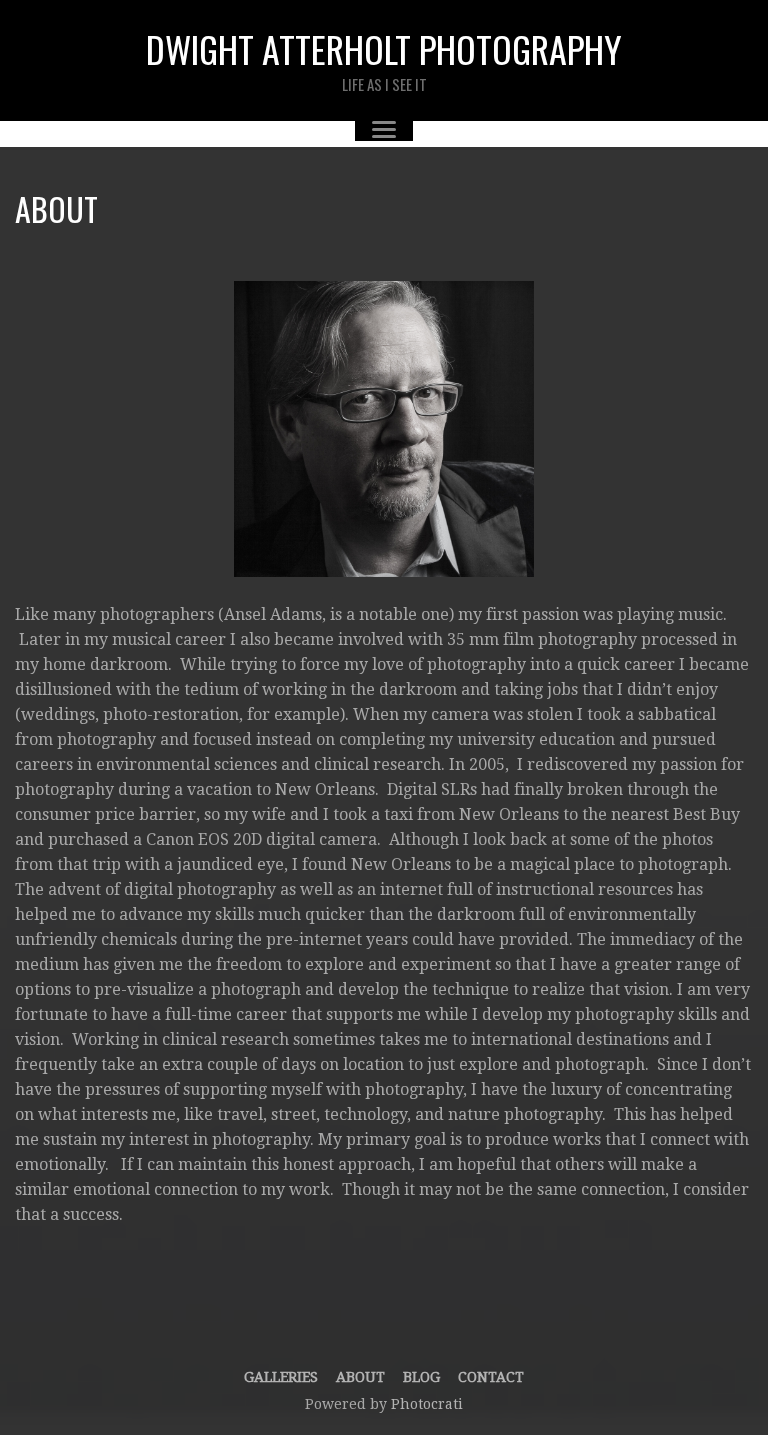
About (360, 1377)
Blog (421, 1377)
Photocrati (427, 1404)
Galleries (281, 1377)
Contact (491, 1377)
